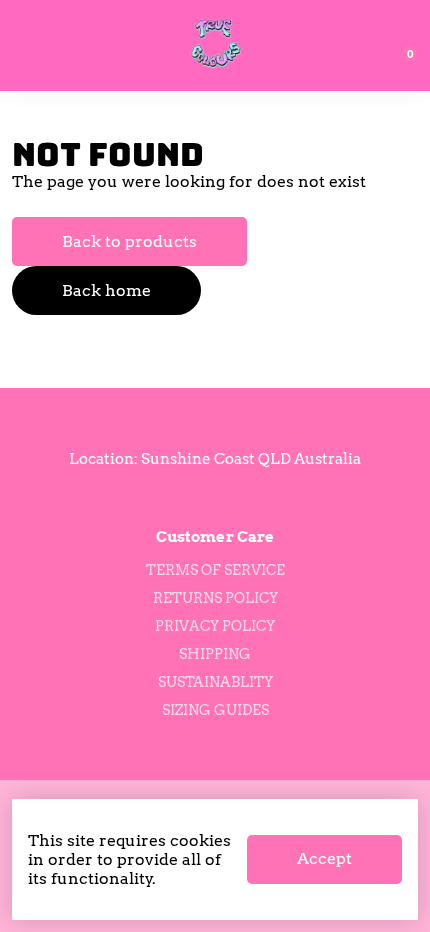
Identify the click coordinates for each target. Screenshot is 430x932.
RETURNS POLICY (215, 598)
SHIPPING (215, 654)
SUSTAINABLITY (215, 682)
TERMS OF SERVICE (215, 570)
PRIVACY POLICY (215, 626)
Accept (324, 858)
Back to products (129, 241)
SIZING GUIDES (215, 710)
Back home (106, 290)
